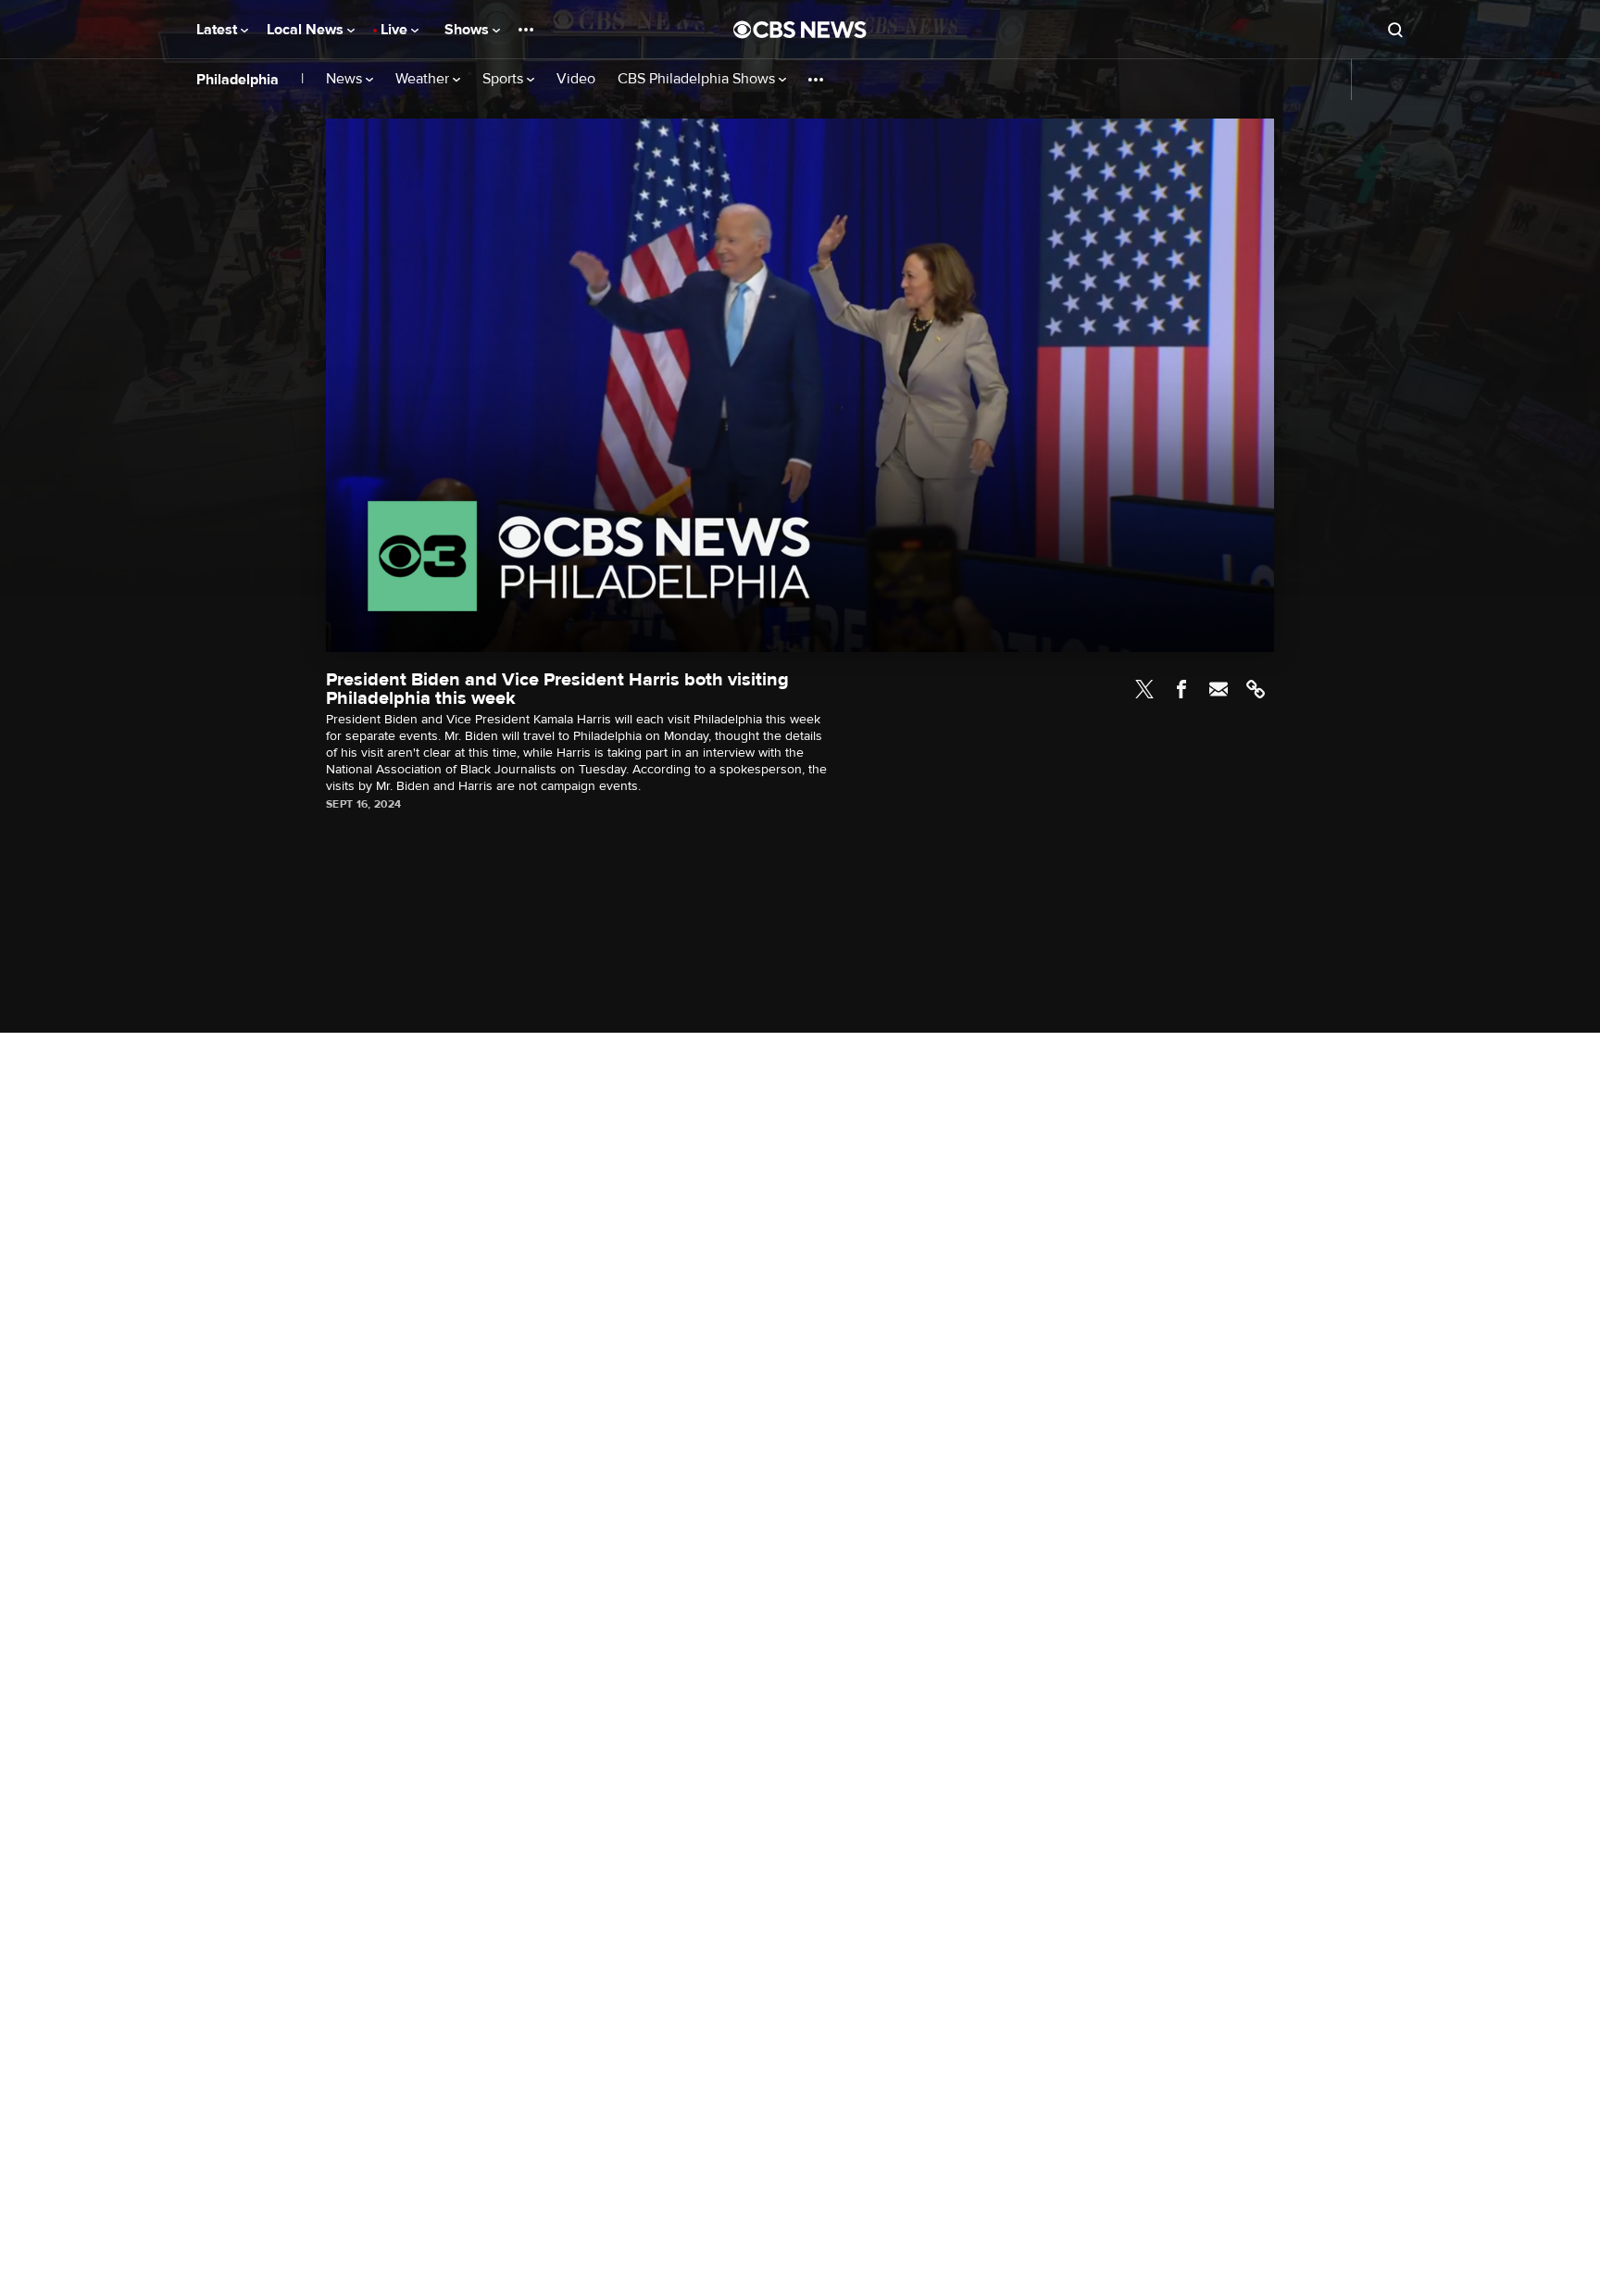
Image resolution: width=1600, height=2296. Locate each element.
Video (576, 79)
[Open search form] (1395, 30)
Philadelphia (237, 80)
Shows (469, 30)
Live (396, 30)
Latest (219, 30)
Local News (307, 30)
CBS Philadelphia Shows (698, 79)
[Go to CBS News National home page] (800, 30)
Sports (505, 79)
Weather (424, 79)
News (346, 79)
